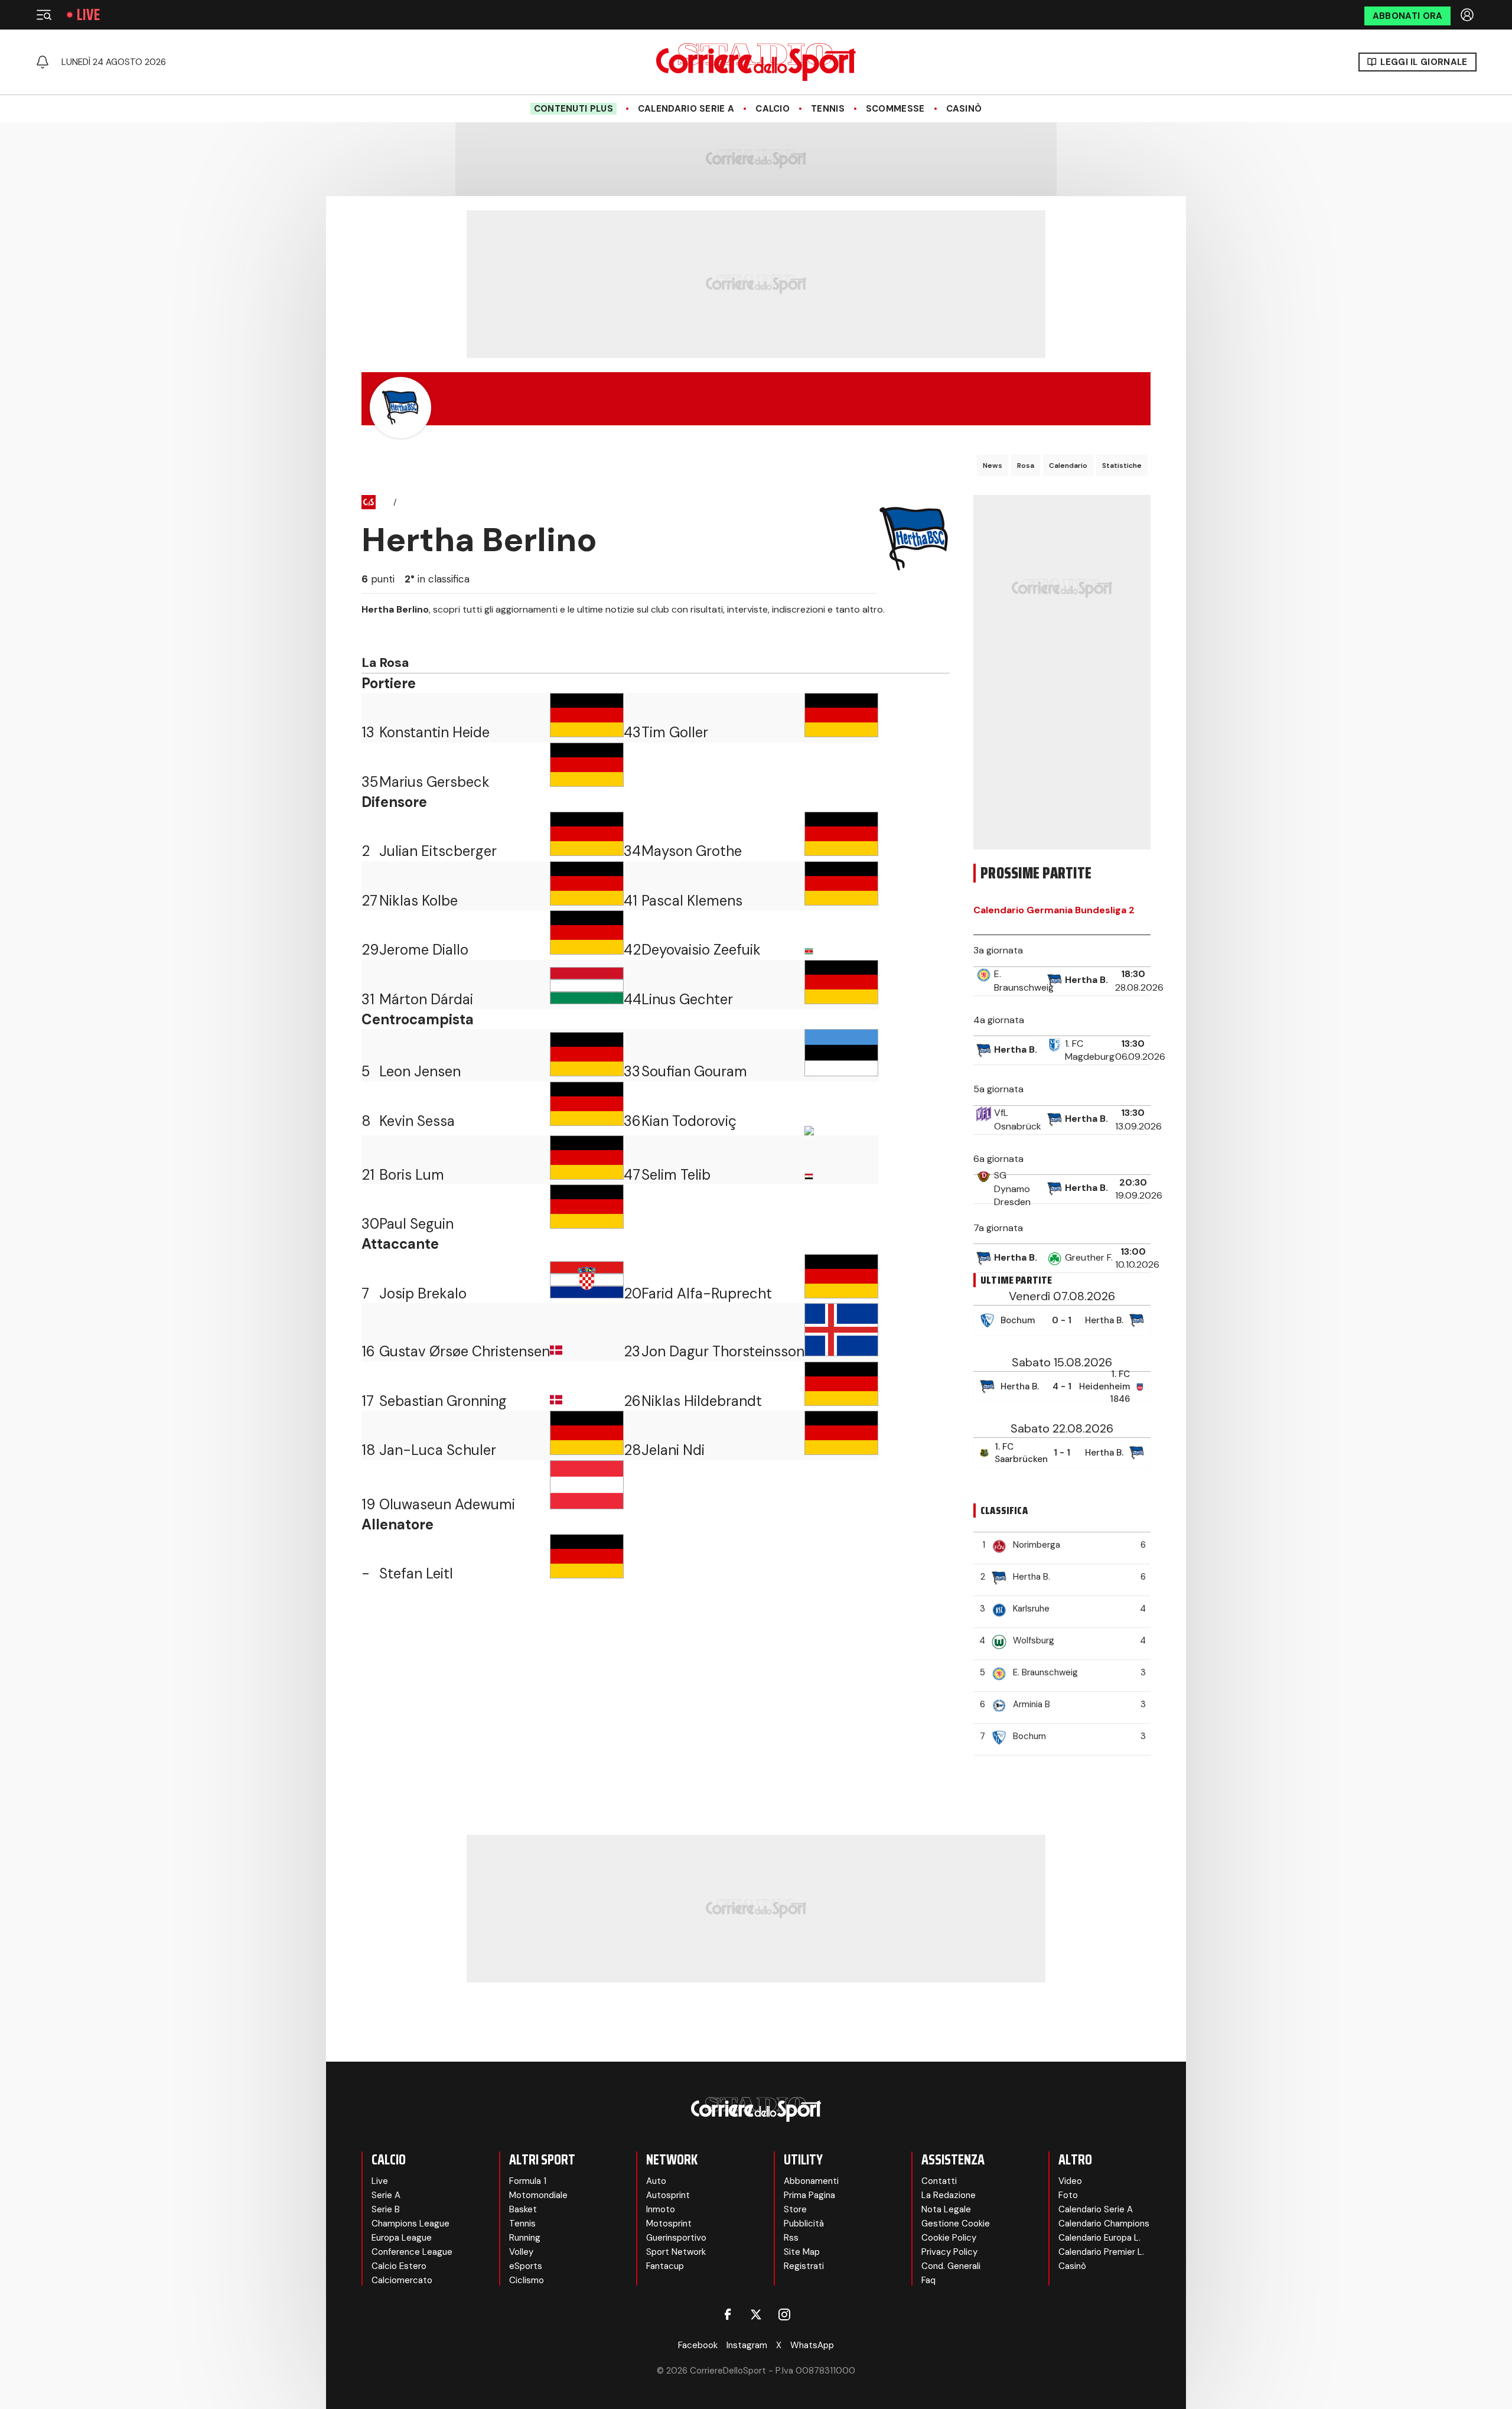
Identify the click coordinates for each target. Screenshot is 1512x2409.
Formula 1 (528, 2181)
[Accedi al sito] (1468, 15)
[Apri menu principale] (44, 15)
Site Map (802, 2252)
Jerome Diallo (424, 950)
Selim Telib (676, 1175)
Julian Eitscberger (438, 851)
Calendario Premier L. (1101, 2252)
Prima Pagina (809, 2195)
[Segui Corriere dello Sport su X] (756, 2314)
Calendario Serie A (686, 109)
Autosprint (668, 2195)
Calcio (773, 109)
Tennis (828, 109)
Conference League (412, 2252)
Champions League (410, 2224)
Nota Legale (946, 2209)
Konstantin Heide (434, 732)
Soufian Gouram (694, 1071)
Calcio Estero (399, 2266)
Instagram (747, 2345)
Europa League (402, 2238)
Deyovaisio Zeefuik (701, 950)
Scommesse (895, 109)
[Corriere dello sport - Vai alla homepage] (756, 62)
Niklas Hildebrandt (702, 1401)
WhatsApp (812, 2345)
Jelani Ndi (673, 1450)
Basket (523, 2209)
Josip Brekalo (423, 1293)
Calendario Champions (1104, 2224)
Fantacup (665, 2266)
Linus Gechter (687, 999)
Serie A (386, 2195)
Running (525, 2238)
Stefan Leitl (416, 1573)
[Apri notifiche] (43, 62)
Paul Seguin (416, 1224)
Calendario (1068, 465)
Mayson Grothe (692, 851)
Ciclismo (527, 2280)
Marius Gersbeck (434, 782)
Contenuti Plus (573, 109)
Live (88, 15)
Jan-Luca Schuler (438, 1450)
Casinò (964, 109)
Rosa (1026, 465)
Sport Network (676, 2252)
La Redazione (949, 2195)
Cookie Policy (949, 2238)
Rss (791, 2238)
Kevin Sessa (417, 1121)
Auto (656, 2181)
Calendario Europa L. (1099, 2238)
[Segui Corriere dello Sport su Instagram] (784, 2314)
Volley (521, 2252)
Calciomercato (402, 2280)
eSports (526, 2266)
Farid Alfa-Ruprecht (707, 1293)
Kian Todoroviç (689, 1121)
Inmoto (661, 2209)
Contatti (939, 2181)
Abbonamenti (811, 2181)
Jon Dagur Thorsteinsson (723, 1351)
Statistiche (1122, 465)
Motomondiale (538, 2195)
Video (1070, 2181)
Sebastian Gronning (443, 1401)
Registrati (804, 2266)
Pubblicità (804, 2224)
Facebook (698, 2345)
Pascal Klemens (692, 901)
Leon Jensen (420, 1071)
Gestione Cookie (956, 2224)
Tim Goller (675, 732)
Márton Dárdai (426, 999)
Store (795, 2209)
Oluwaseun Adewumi (447, 1504)
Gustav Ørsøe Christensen (465, 1351)
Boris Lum (412, 1175)
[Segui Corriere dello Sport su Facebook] (728, 2314)
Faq (928, 2280)
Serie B (386, 2209)
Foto (1068, 2195)
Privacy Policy (949, 2252)
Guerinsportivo (676, 2238)
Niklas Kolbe (418, 901)
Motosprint (669, 2224)
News (993, 465)
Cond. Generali (951, 2266)
